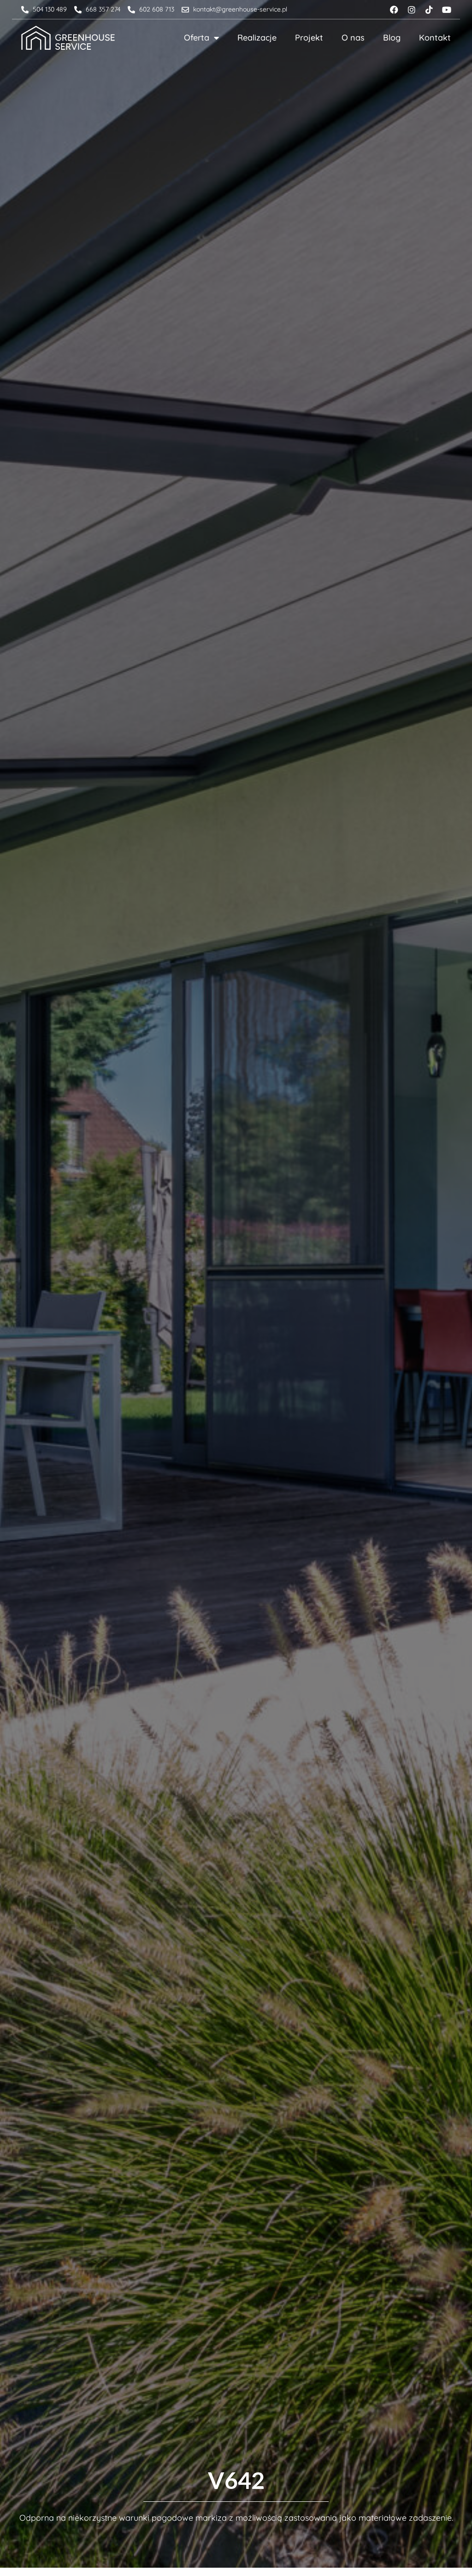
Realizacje (257, 38)
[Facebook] (394, 10)
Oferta (197, 38)
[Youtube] (447, 10)
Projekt (309, 38)
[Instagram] (412, 10)
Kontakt (435, 38)
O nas (353, 38)
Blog (392, 38)
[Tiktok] (429, 10)
